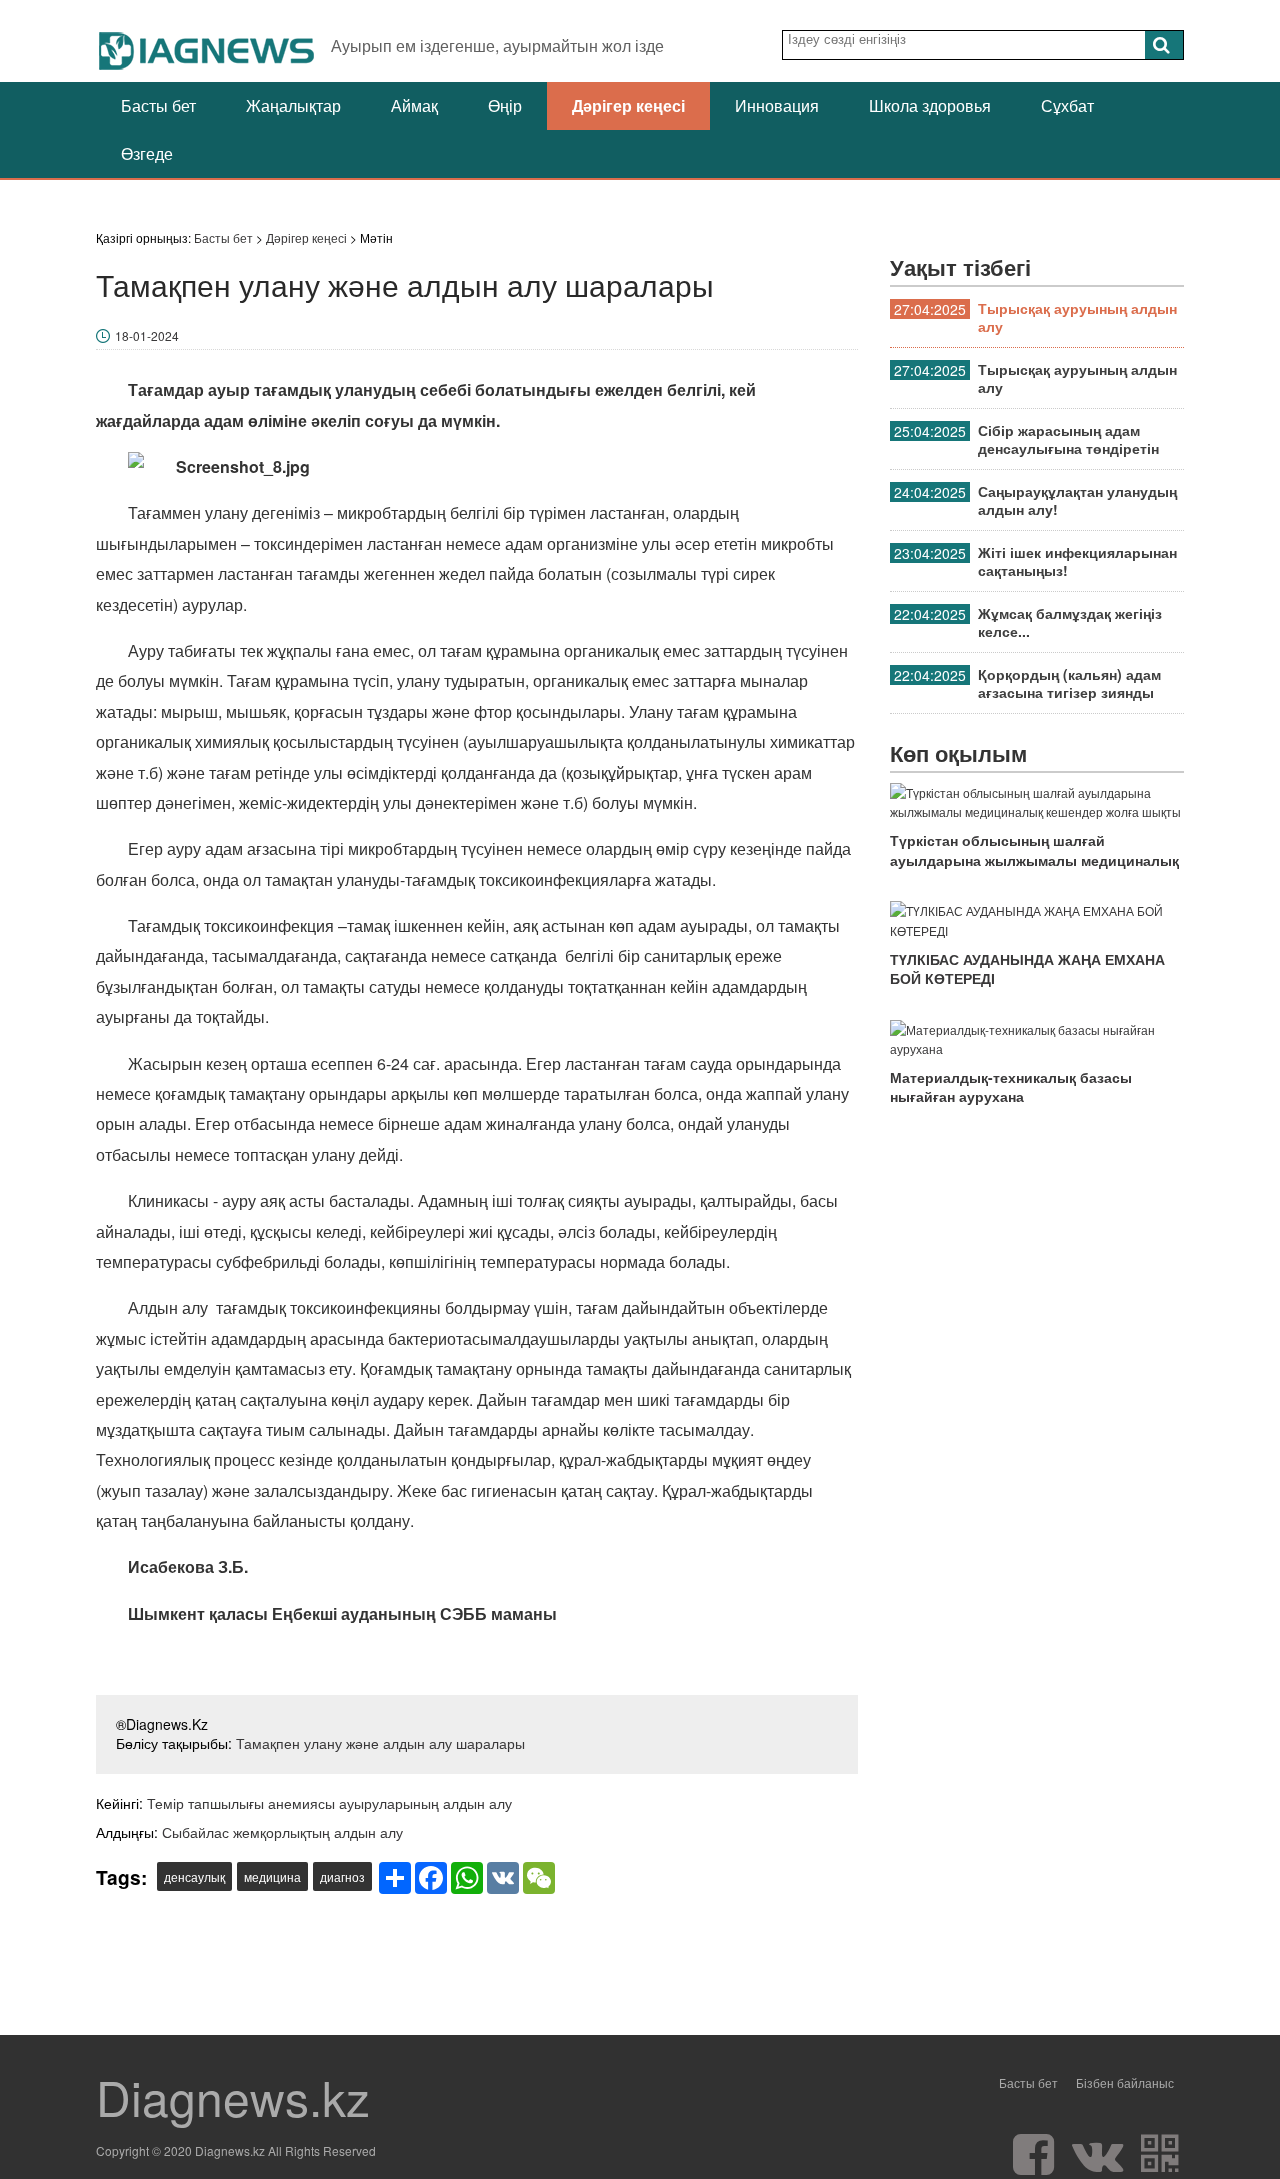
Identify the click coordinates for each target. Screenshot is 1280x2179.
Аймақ (414, 105)
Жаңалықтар (293, 105)
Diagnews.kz (233, 2097)
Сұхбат (1067, 105)
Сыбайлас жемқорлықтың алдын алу (282, 1832)
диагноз (342, 1876)
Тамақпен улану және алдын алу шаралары (380, 1743)
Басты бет (158, 105)
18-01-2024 (147, 335)
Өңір (505, 105)
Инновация (777, 105)
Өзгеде (147, 153)
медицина (272, 1876)
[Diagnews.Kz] (207, 41)
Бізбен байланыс (1125, 2082)
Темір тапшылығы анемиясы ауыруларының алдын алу (329, 1803)
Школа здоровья (930, 105)
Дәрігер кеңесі (628, 105)
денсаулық (194, 1876)
